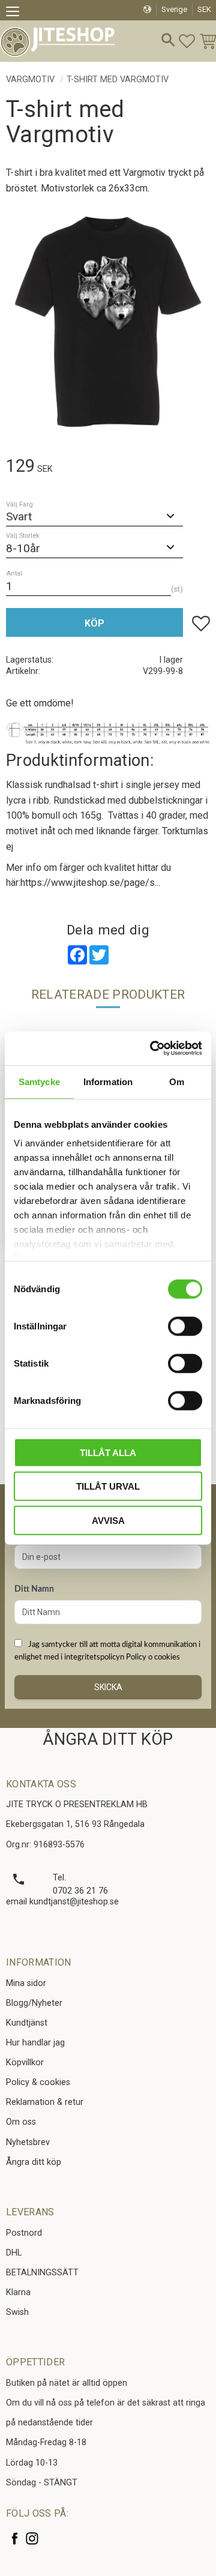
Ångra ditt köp (34, 2162)
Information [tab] (108, 1081)
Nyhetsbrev (28, 2142)
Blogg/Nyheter (34, 2003)
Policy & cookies (38, 2082)
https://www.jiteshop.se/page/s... (90, 883)
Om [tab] (177, 1081)
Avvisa (108, 1520)
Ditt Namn (34, 1589)
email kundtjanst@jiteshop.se (62, 1902)
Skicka (108, 1687)
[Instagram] (32, 2538)
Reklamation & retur (45, 2102)
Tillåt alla (108, 1452)
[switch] (185, 1326)
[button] (16, 13)
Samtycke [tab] (39, 1081)
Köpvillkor (25, 2063)
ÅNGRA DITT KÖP (108, 1739)
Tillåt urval (108, 1486)
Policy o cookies (153, 1657)
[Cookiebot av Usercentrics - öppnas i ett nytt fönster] (152, 1049)
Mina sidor (26, 1983)
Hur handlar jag (35, 2043)
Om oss (21, 2122)
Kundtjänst (27, 2023)
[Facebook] (15, 2538)
